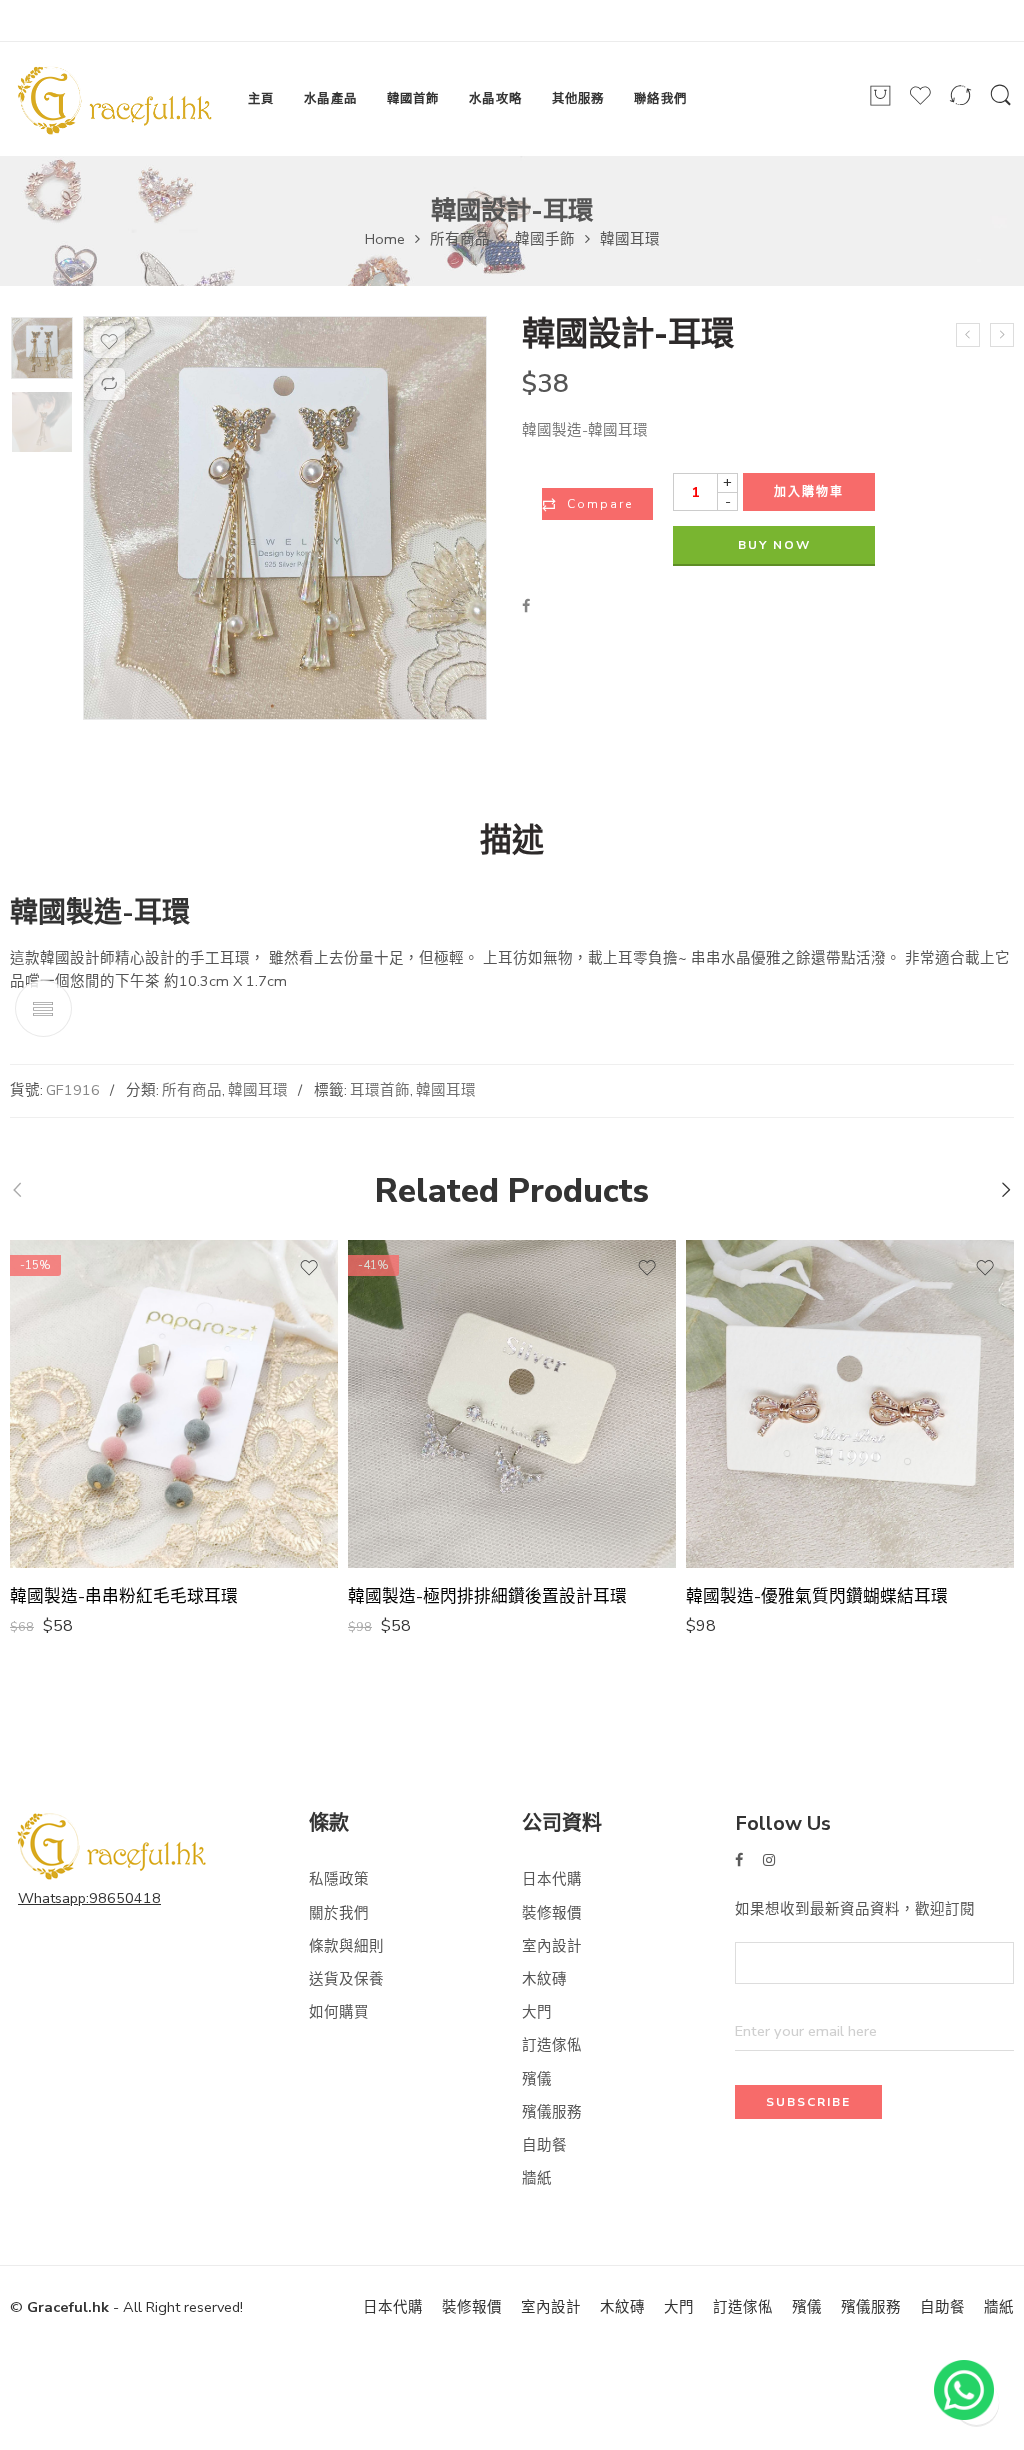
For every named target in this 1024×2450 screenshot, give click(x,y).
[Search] (1001, 104)
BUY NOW (774, 545)
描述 (512, 841)
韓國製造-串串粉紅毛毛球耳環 (124, 1597)
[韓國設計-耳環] (1002, 335)
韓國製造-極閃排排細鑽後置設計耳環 (487, 1597)
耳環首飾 (380, 1090)
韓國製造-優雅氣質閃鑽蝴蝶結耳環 (817, 1597)
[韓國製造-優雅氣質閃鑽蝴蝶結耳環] (850, 1404)
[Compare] (960, 103)
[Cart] (880, 103)
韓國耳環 (630, 239)
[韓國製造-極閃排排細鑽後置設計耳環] (512, 1404)
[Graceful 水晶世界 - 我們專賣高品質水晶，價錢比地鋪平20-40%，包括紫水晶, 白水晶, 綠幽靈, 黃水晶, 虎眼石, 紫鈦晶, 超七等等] (113, 99)
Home (385, 239)
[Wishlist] (920, 103)
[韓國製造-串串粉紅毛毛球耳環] (174, 1404)
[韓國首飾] (42, 348)
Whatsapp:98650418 (89, 1898)
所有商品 (460, 239)
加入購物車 (809, 492)
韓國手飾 (545, 239)
